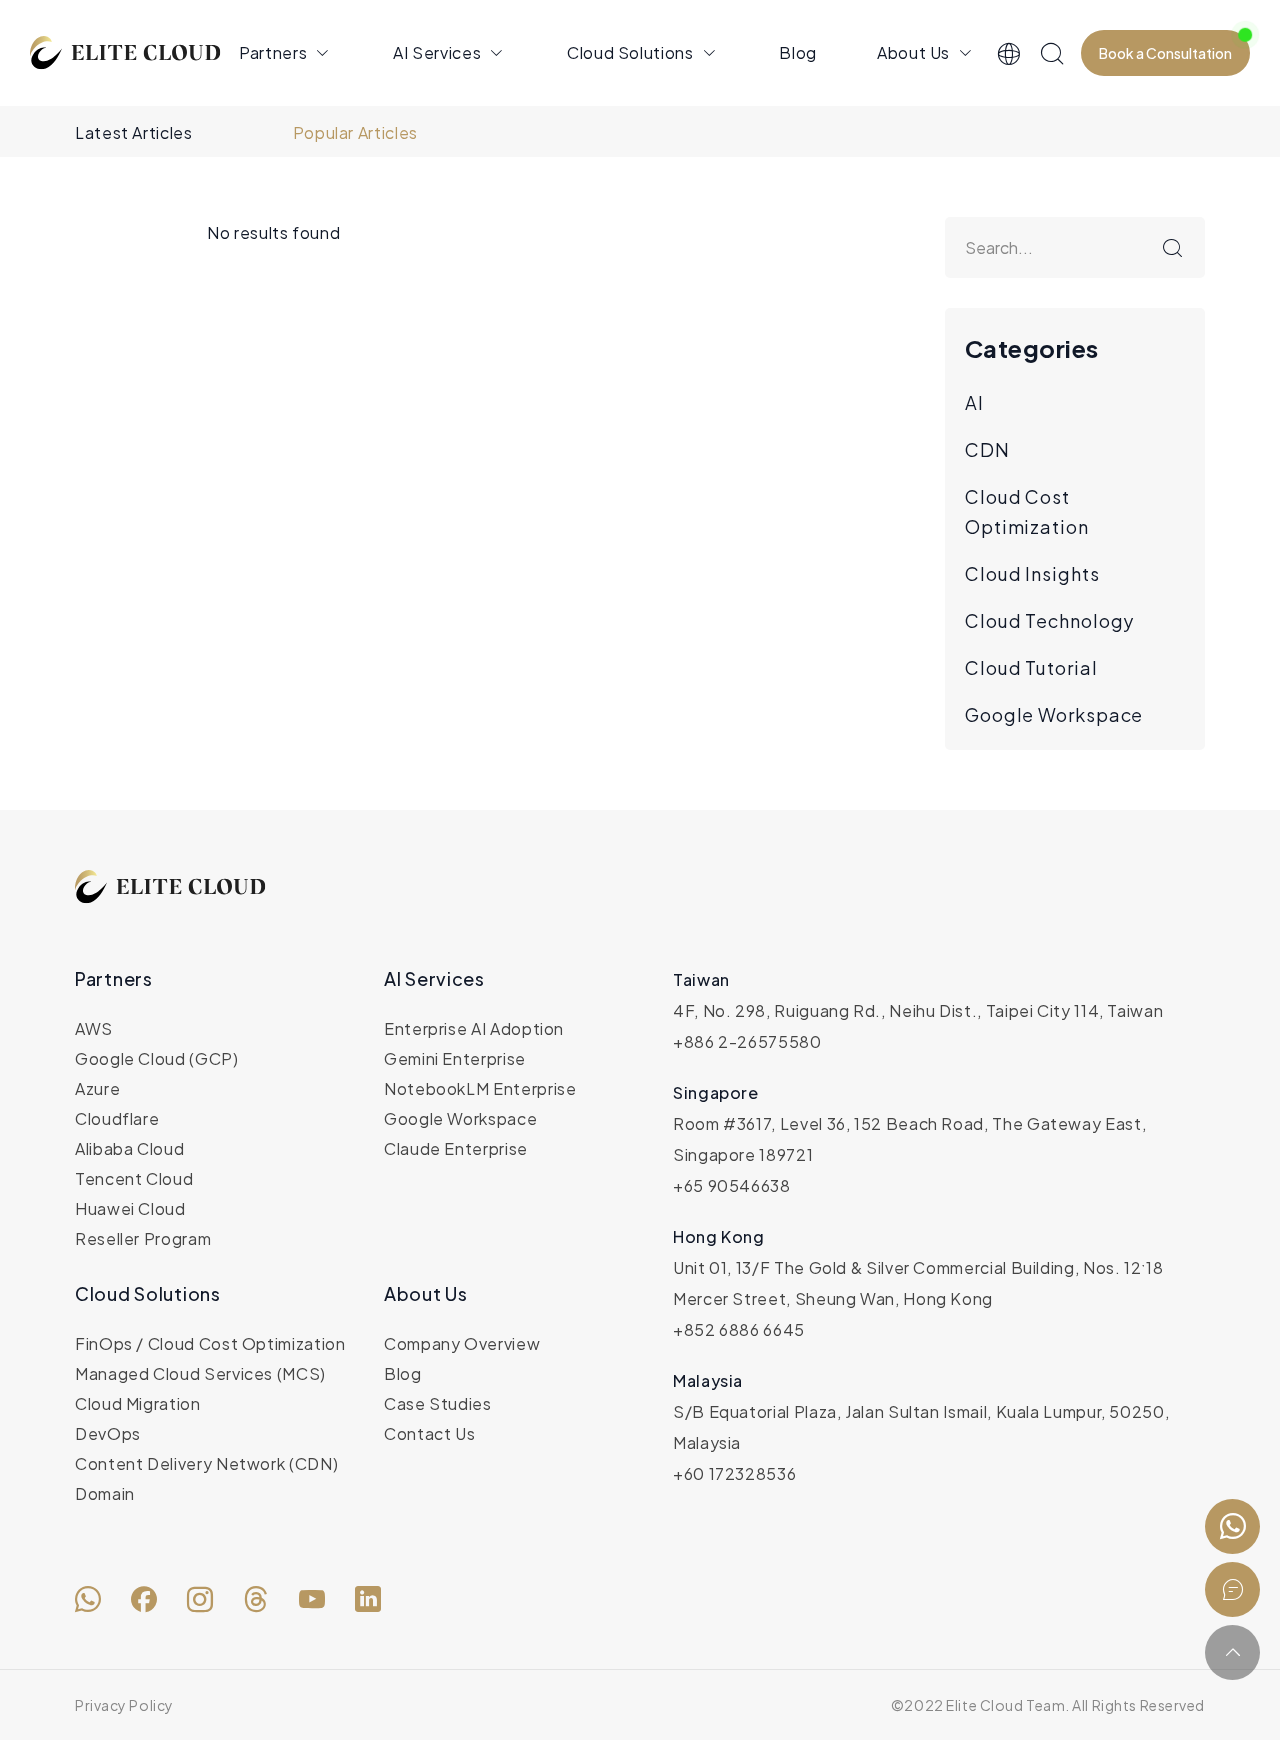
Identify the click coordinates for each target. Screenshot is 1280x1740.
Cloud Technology (1049, 620)
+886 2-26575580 (747, 1041)
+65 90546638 (732, 1185)
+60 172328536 (734, 1473)
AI (974, 402)
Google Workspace (1054, 714)
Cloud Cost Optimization (1027, 511)
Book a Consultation (1165, 53)
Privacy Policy (124, 1705)
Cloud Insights (1032, 573)
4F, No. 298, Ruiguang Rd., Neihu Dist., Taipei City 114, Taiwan (918, 1010)
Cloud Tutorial (1031, 667)
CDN (987, 449)
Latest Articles (134, 132)
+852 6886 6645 (739, 1329)
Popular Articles (355, 132)
